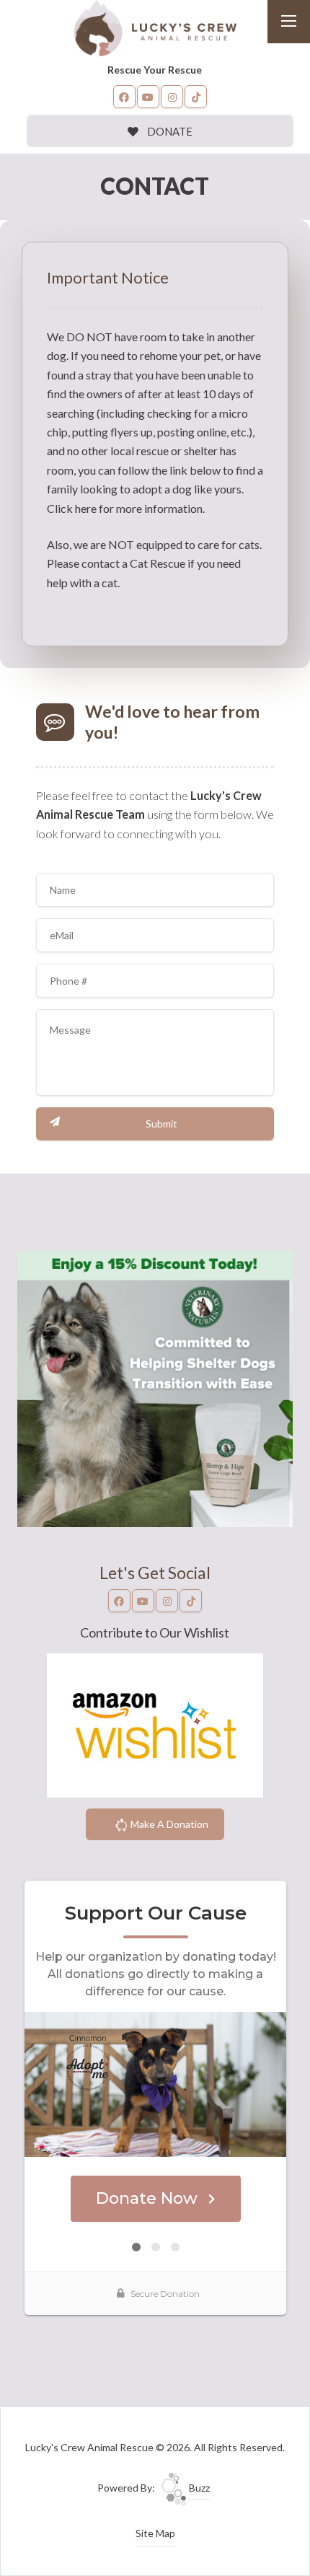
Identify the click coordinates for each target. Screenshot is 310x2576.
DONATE (169, 131)
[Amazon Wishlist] (155, 1724)
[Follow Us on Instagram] (172, 97)
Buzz (198, 2488)
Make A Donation (168, 1824)
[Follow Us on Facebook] (125, 97)
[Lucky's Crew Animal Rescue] (155, 26)
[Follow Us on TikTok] (196, 97)
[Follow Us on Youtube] (149, 97)
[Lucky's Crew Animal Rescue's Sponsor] (155, 1388)
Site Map (155, 2533)
